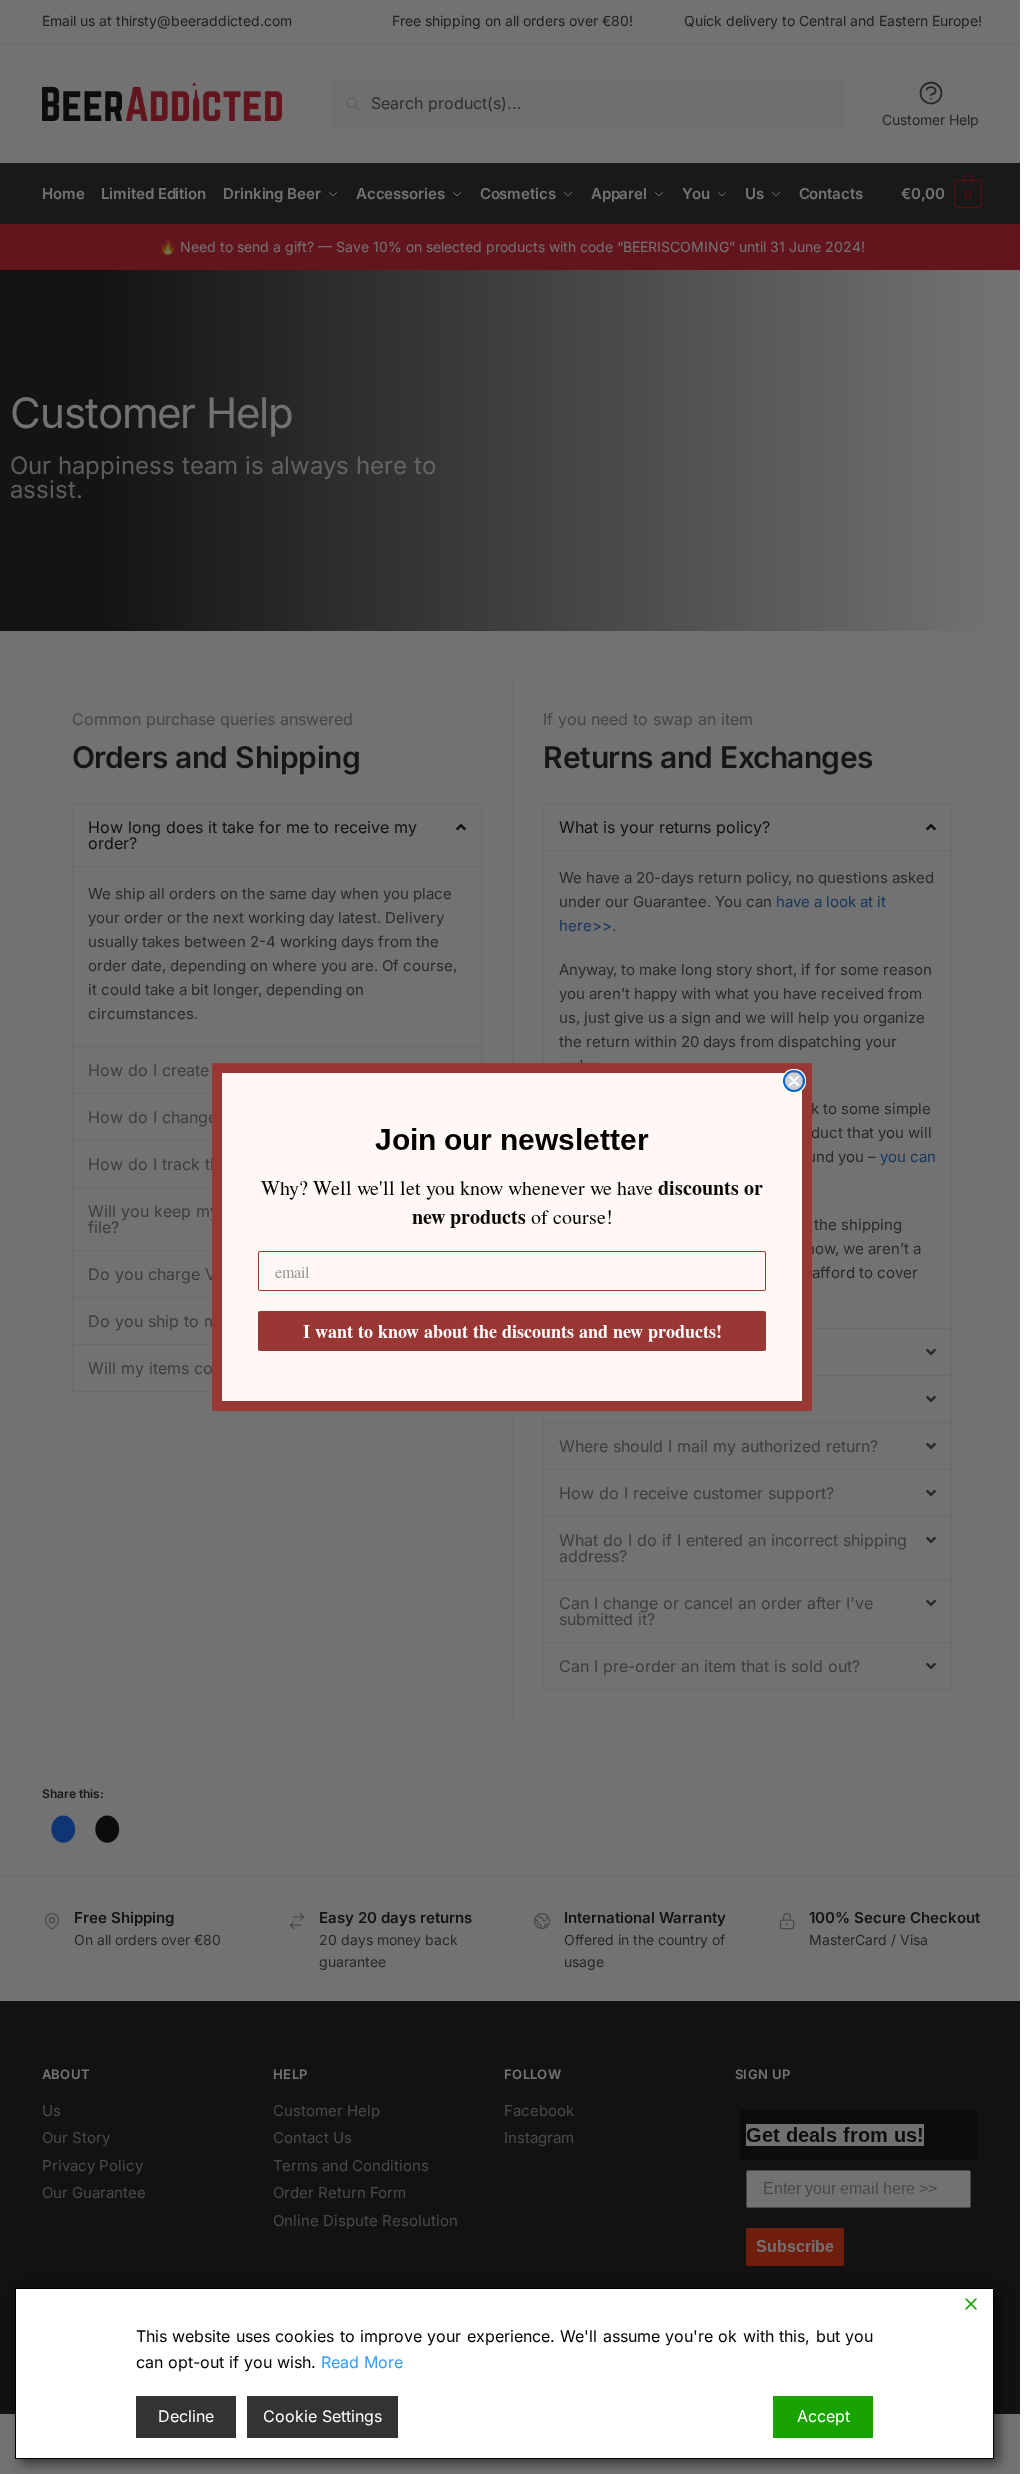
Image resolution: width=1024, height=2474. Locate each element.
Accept (823, 2416)
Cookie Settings (322, 2416)
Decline (186, 2416)
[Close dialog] (794, 1081)
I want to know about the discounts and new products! (512, 1331)
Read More (362, 2362)
